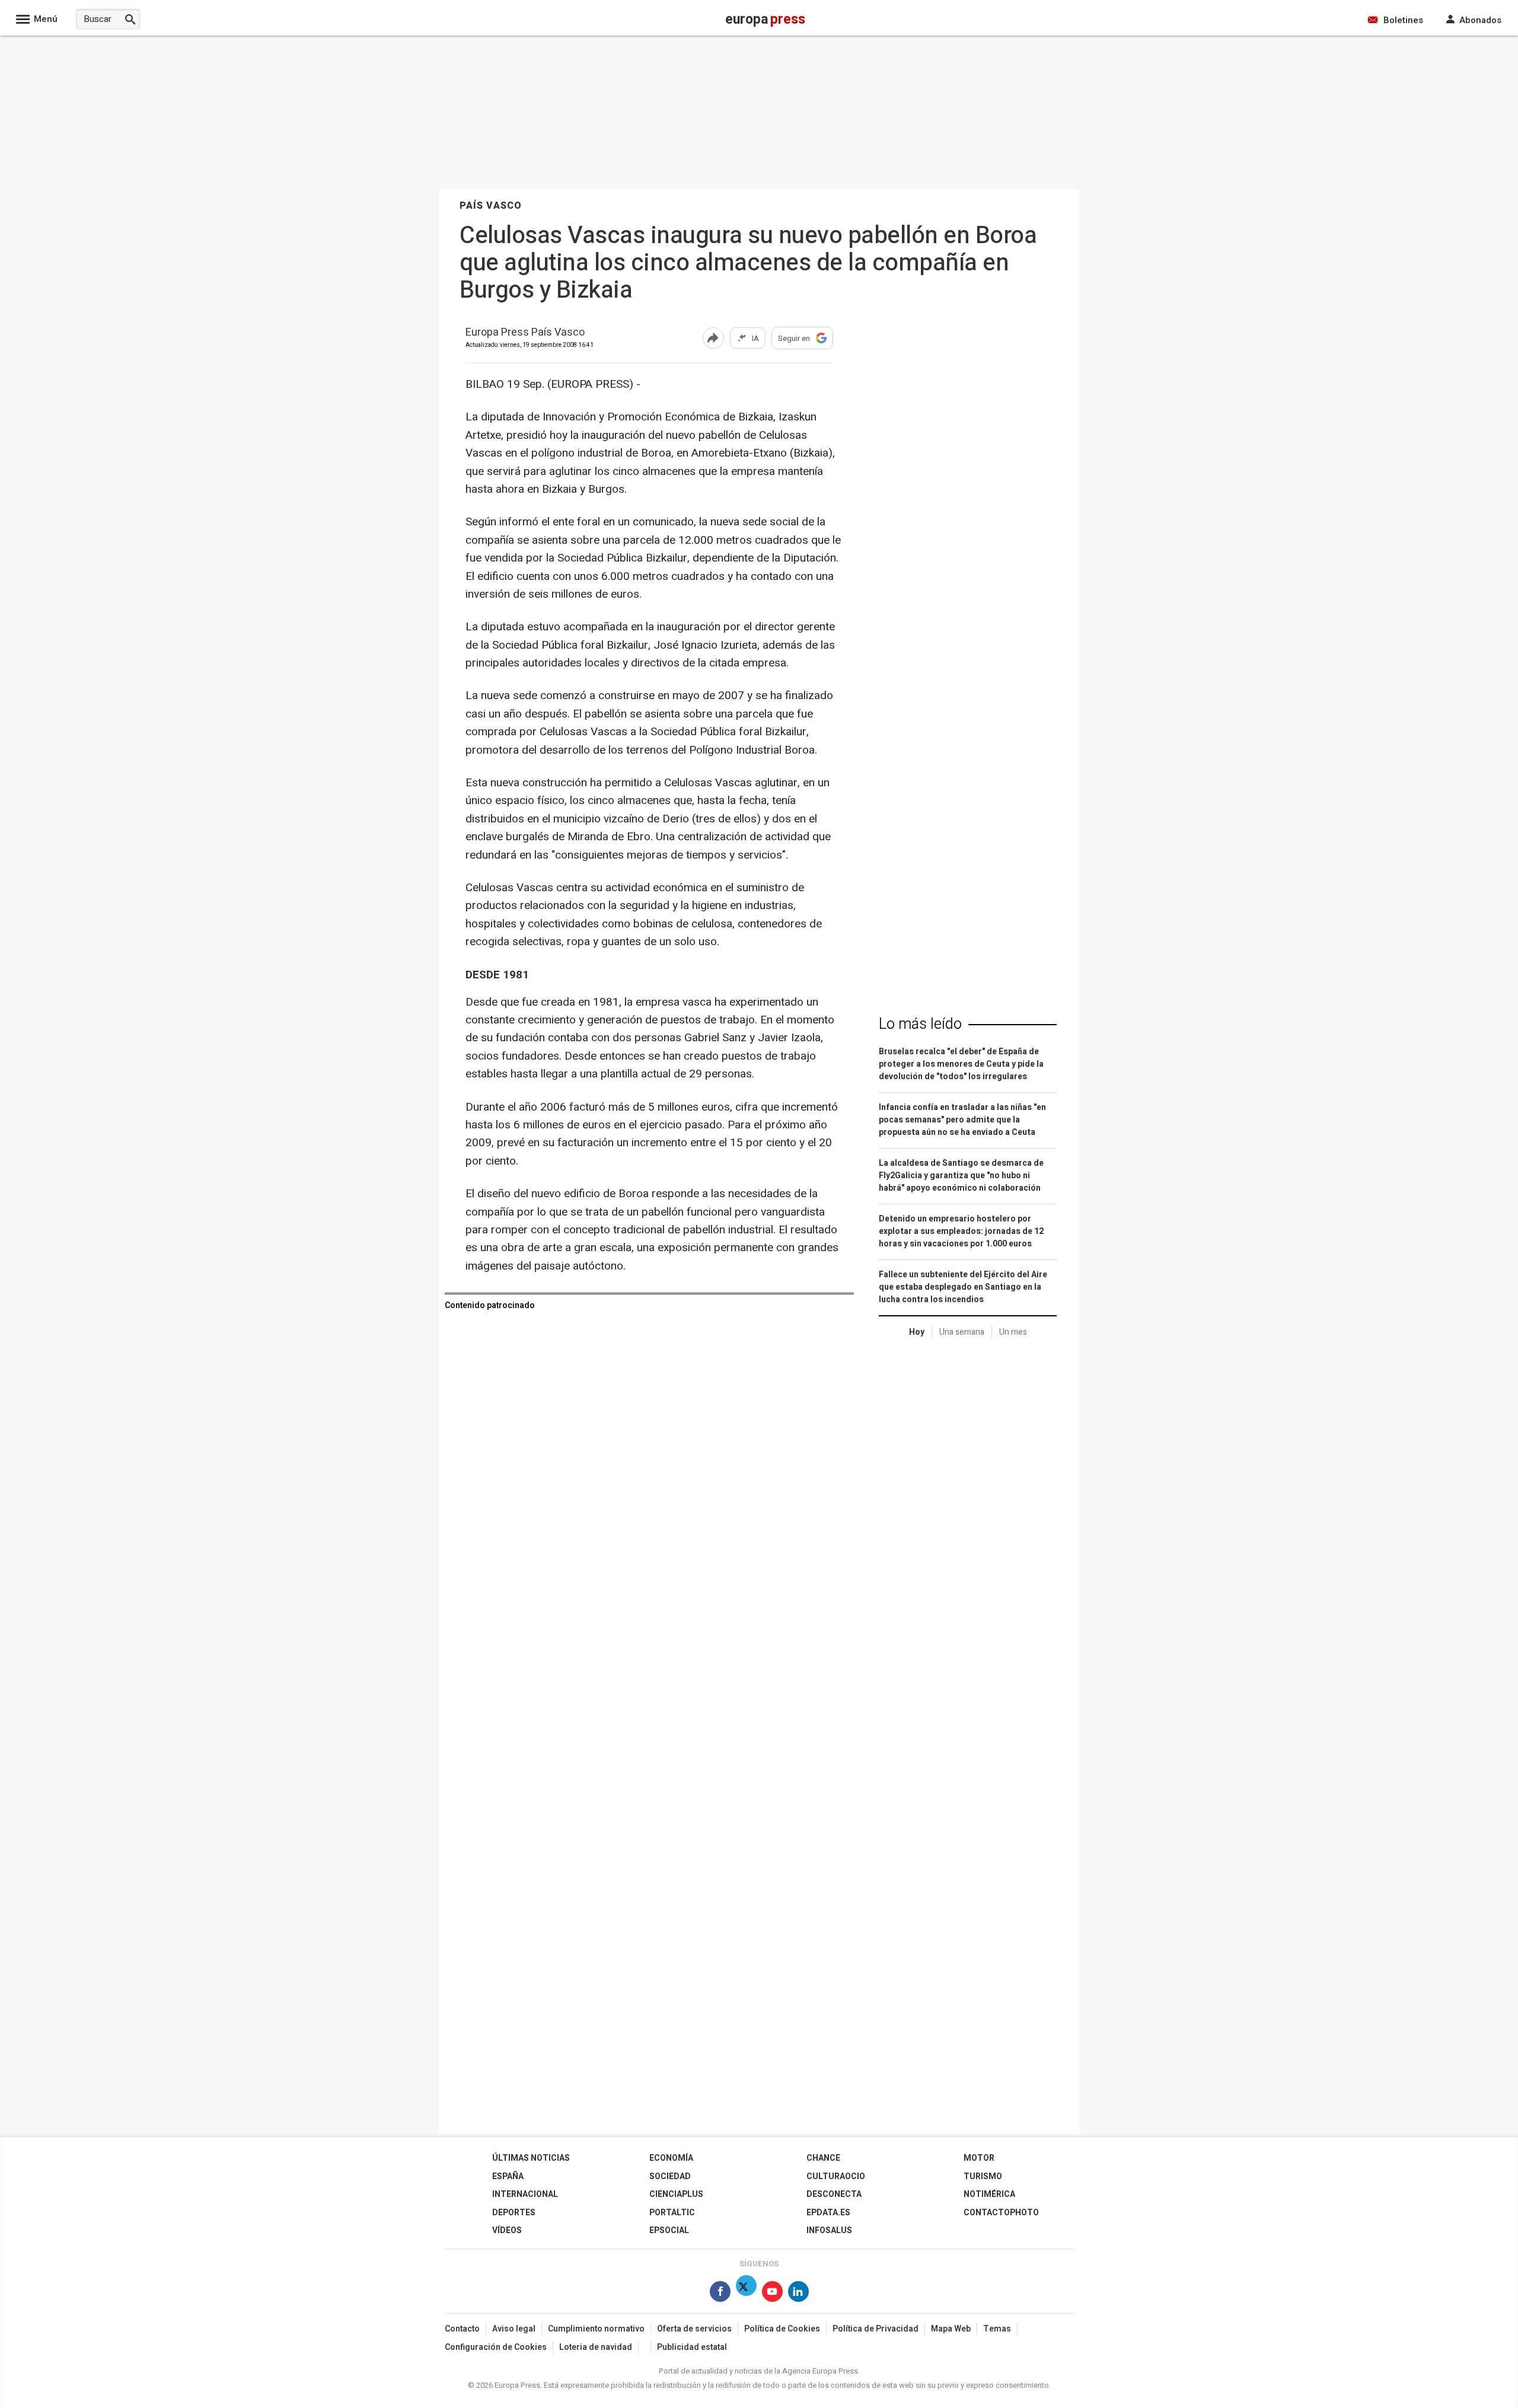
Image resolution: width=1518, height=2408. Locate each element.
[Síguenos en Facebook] (720, 2294)
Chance (823, 2158)
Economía (671, 2158)
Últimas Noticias (531, 2158)
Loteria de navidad (596, 2347)
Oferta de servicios (694, 2329)
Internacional (525, 2194)
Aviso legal (514, 2329)
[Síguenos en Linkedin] (798, 2294)
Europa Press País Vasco (525, 333)
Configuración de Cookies (496, 2347)
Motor (979, 2158)
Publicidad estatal (692, 2347)
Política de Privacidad (876, 2329)
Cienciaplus (676, 2194)
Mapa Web (951, 2329)
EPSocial (669, 2230)
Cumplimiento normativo (596, 2329)
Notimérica (989, 2194)
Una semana (962, 1332)
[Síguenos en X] (746, 2294)
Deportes (514, 2213)
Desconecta (834, 2194)
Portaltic (672, 2213)
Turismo (983, 2176)
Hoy (917, 1332)
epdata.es (828, 2213)
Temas (997, 2329)
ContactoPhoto (1001, 2213)
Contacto (462, 2329)
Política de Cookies (782, 2329)
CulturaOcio (836, 2176)
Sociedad (670, 2176)
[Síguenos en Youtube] (772, 2294)
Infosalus (829, 2230)
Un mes (1013, 1332)
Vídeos (507, 2230)
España (508, 2176)
